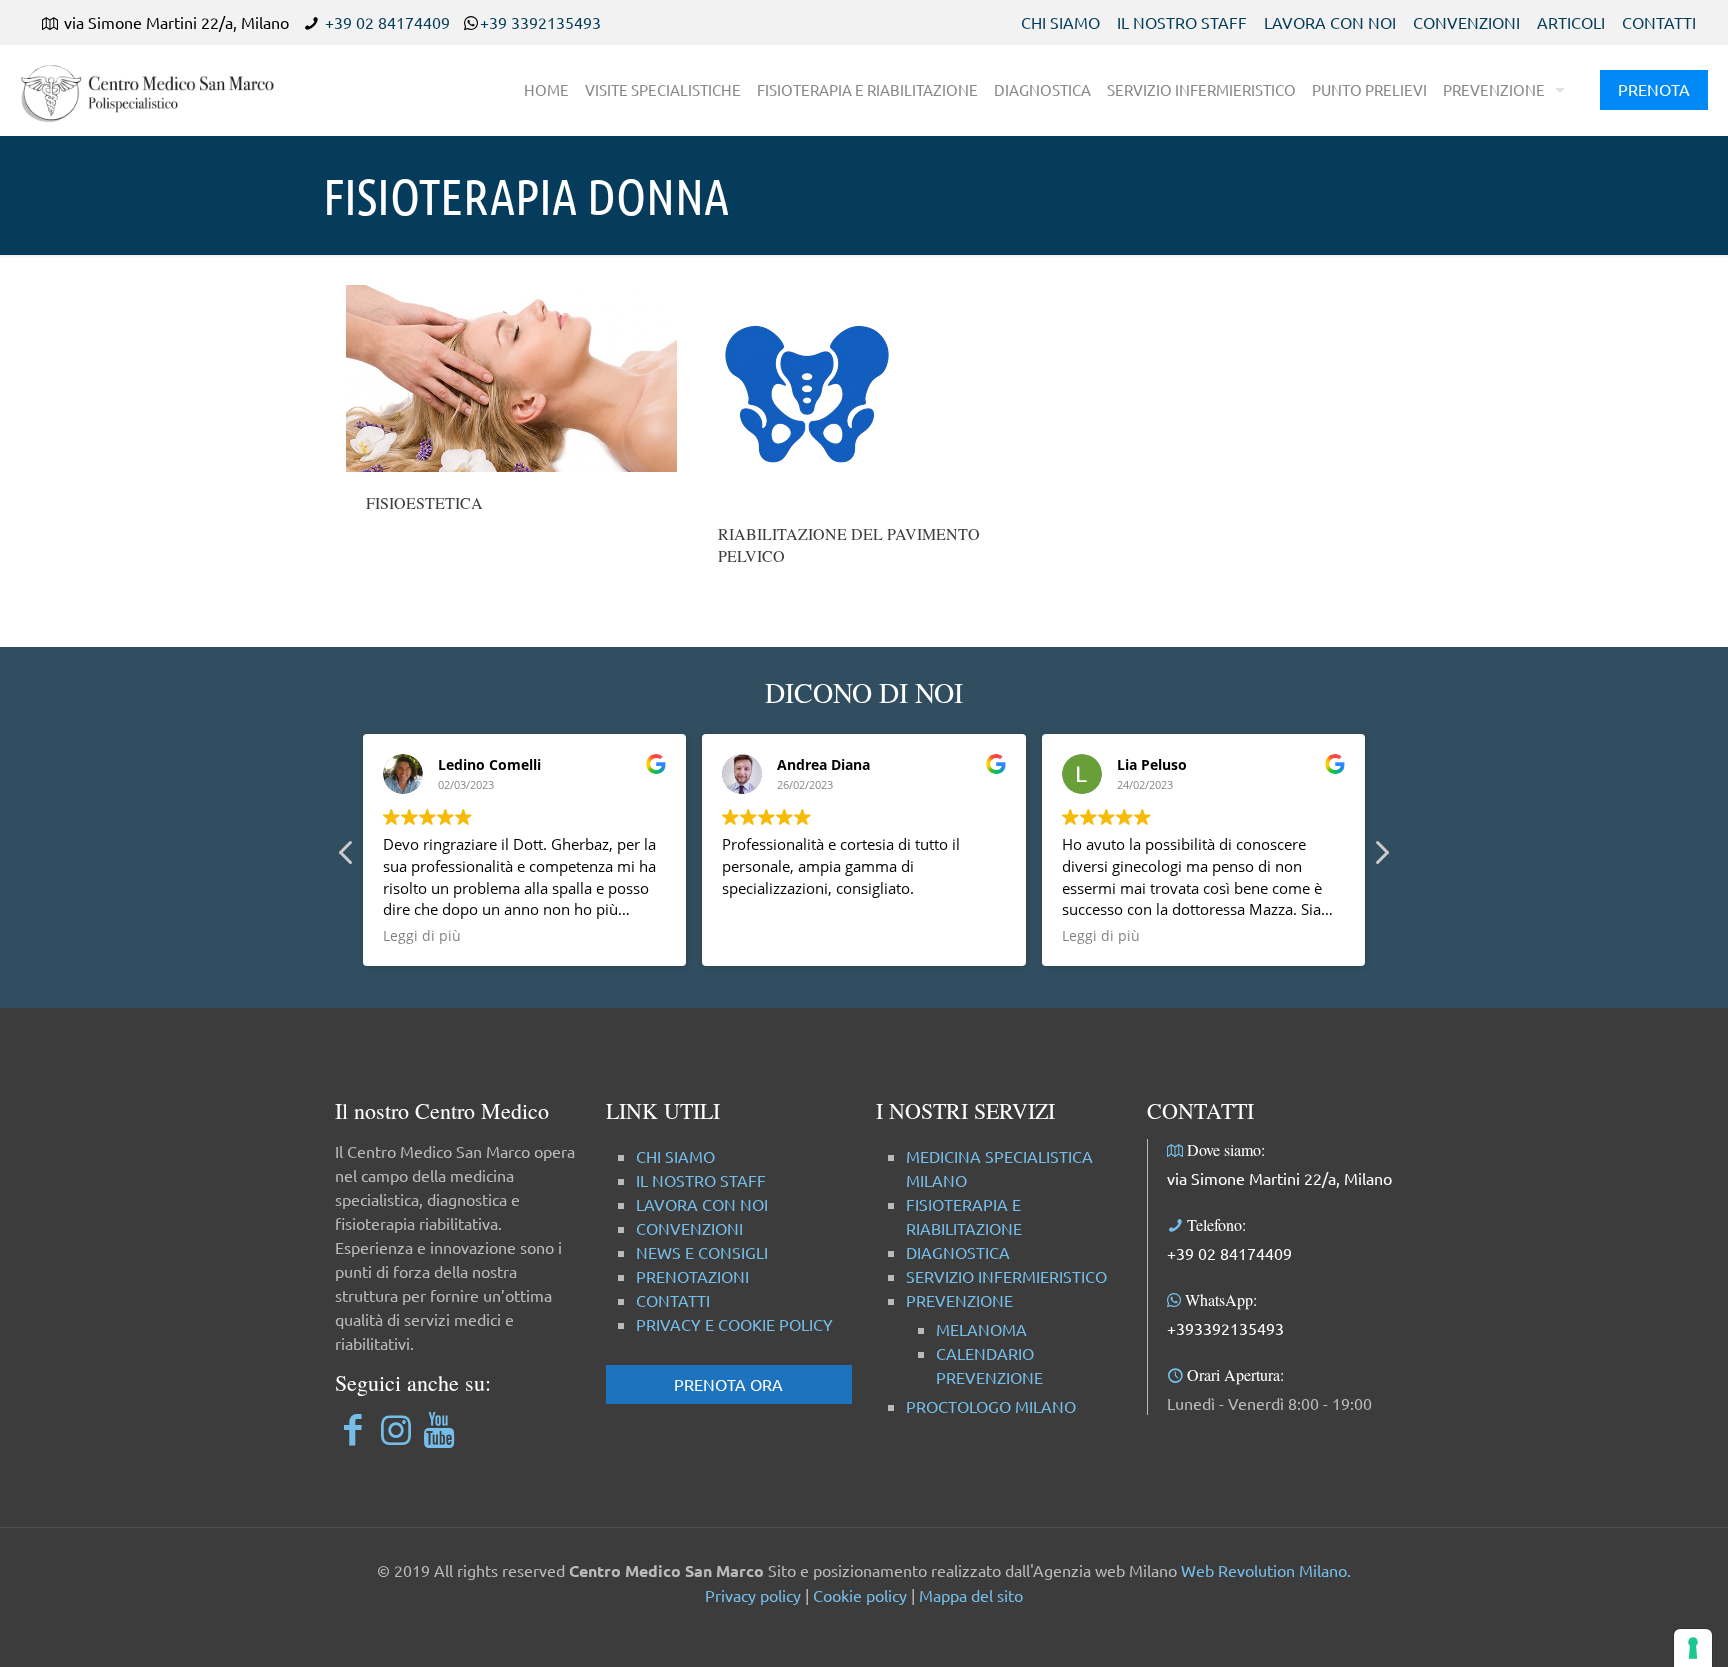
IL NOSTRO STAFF (1182, 22)
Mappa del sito (971, 1595)
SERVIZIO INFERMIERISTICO (1006, 1276)
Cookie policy (860, 1595)
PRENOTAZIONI (692, 1276)
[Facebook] (352, 1428)
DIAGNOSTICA (958, 1252)
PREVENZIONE (959, 1300)
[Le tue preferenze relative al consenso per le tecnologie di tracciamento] (1693, 1648)
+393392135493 (1225, 1328)
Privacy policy (753, 1595)
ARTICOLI (1571, 22)
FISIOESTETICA (424, 502)
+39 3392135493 (540, 22)
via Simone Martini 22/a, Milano (1279, 1178)
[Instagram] (395, 1428)
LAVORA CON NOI (1330, 22)
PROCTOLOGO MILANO (991, 1406)
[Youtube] (438, 1428)
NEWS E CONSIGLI (702, 1252)
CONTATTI (1659, 22)
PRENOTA (1654, 89)
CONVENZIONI (1466, 22)
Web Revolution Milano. (1266, 1570)
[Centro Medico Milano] (160, 90)
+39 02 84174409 (387, 22)
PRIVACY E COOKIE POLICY (734, 1324)
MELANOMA (981, 1329)
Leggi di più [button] (422, 936)
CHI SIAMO (1060, 22)
